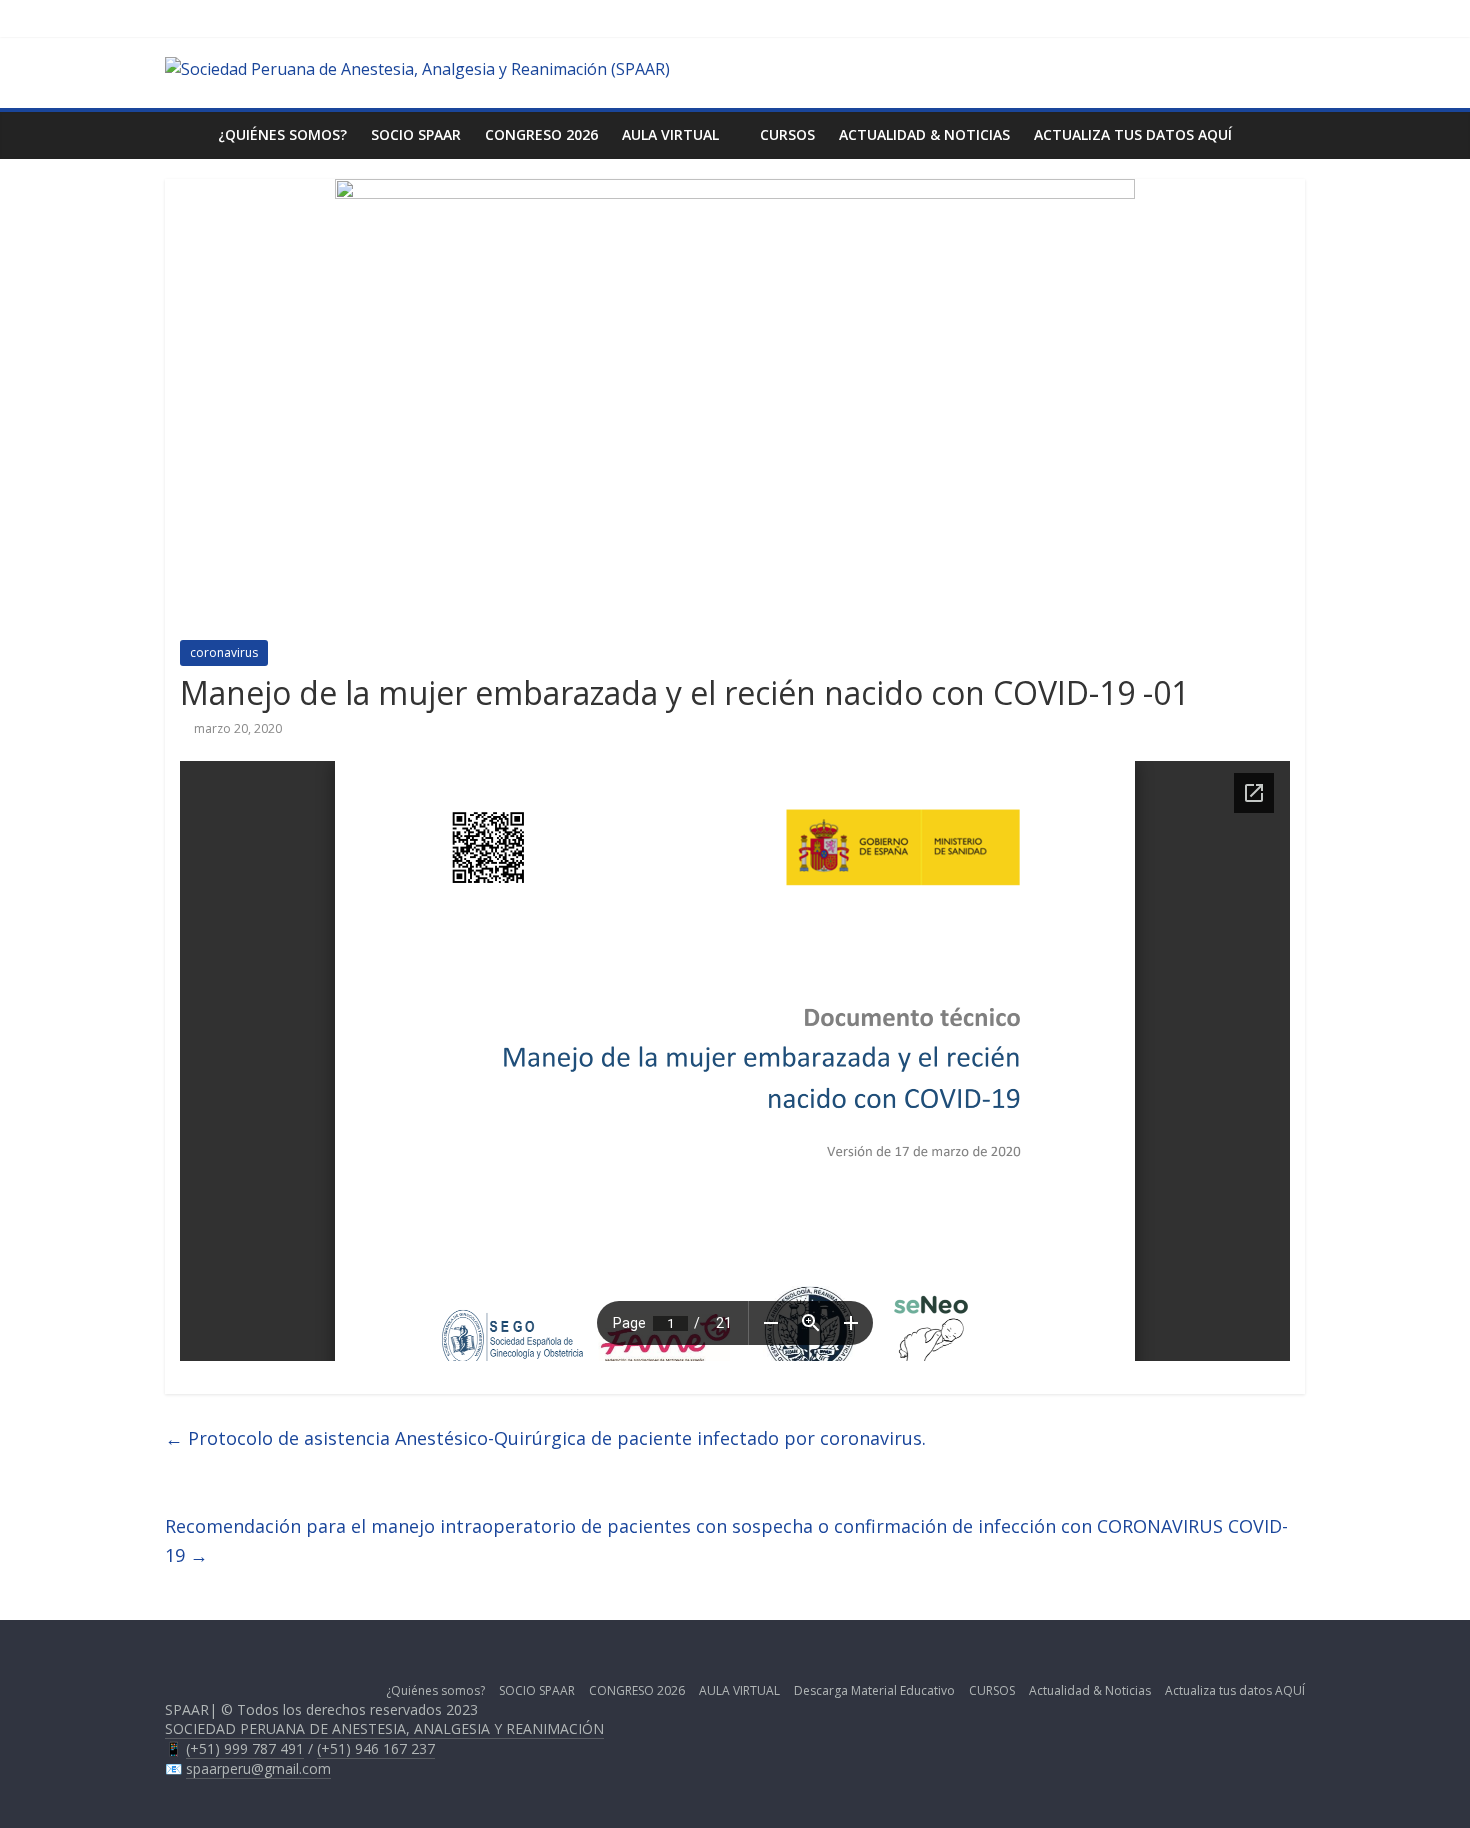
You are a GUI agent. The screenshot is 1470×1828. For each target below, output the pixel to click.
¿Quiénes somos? (282, 134)
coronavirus (224, 652)
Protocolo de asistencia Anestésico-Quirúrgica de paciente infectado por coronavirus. (545, 1438)
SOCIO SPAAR (416, 134)
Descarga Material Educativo (874, 1690)
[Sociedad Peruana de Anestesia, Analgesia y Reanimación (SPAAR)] (417, 69)
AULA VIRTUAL (670, 134)
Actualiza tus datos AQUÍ (1133, 134)
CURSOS (787, 134)
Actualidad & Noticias (924, 134)
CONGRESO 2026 (541, 134)
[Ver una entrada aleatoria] (1285, 135)
